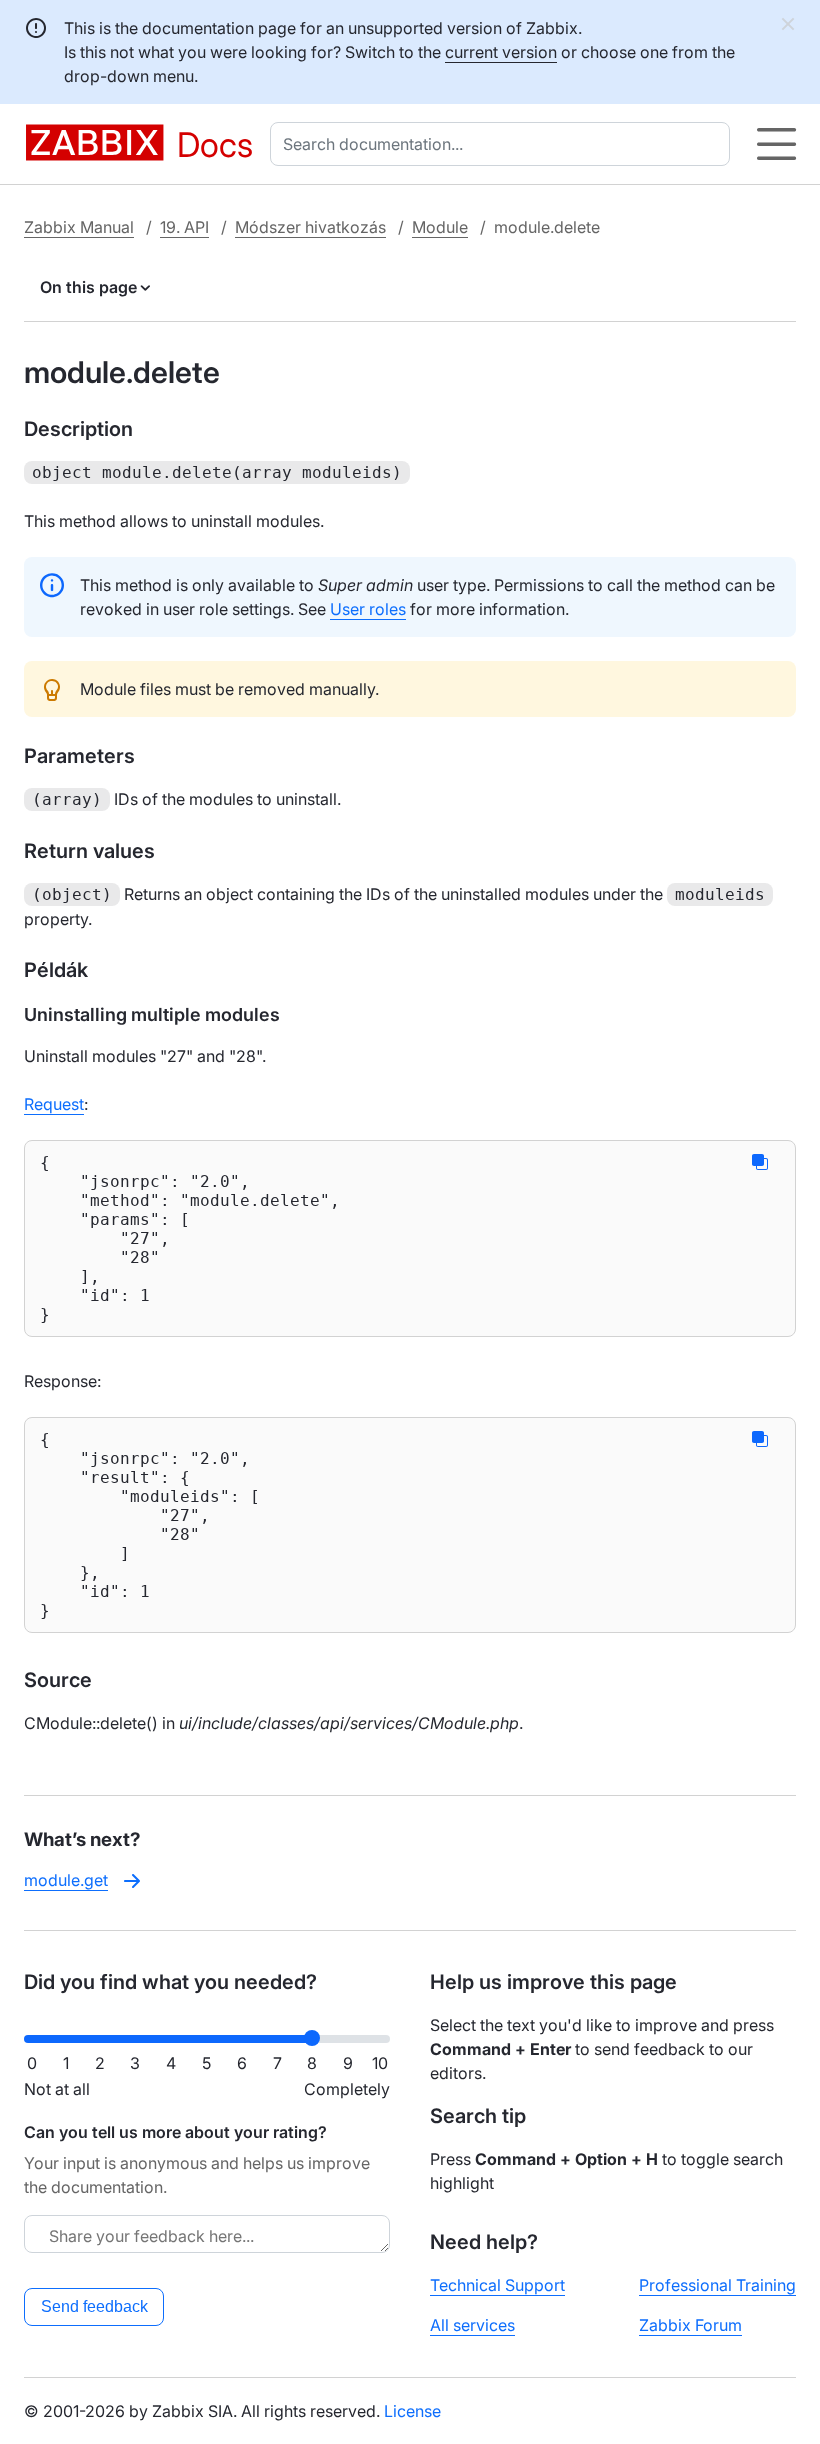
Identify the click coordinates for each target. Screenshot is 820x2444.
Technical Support (497, 2285)
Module (440, 227)
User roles (368, 609)
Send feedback (94, 2306)
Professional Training (717, 2285)
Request (54, 1104)
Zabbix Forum (690, 2325)
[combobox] (504, 144)
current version (501, 52)
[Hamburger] (776, 144)
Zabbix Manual (79, 227)
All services (472, 2325)
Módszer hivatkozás (310, 227)
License (412, 2411)
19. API (184, 227)
